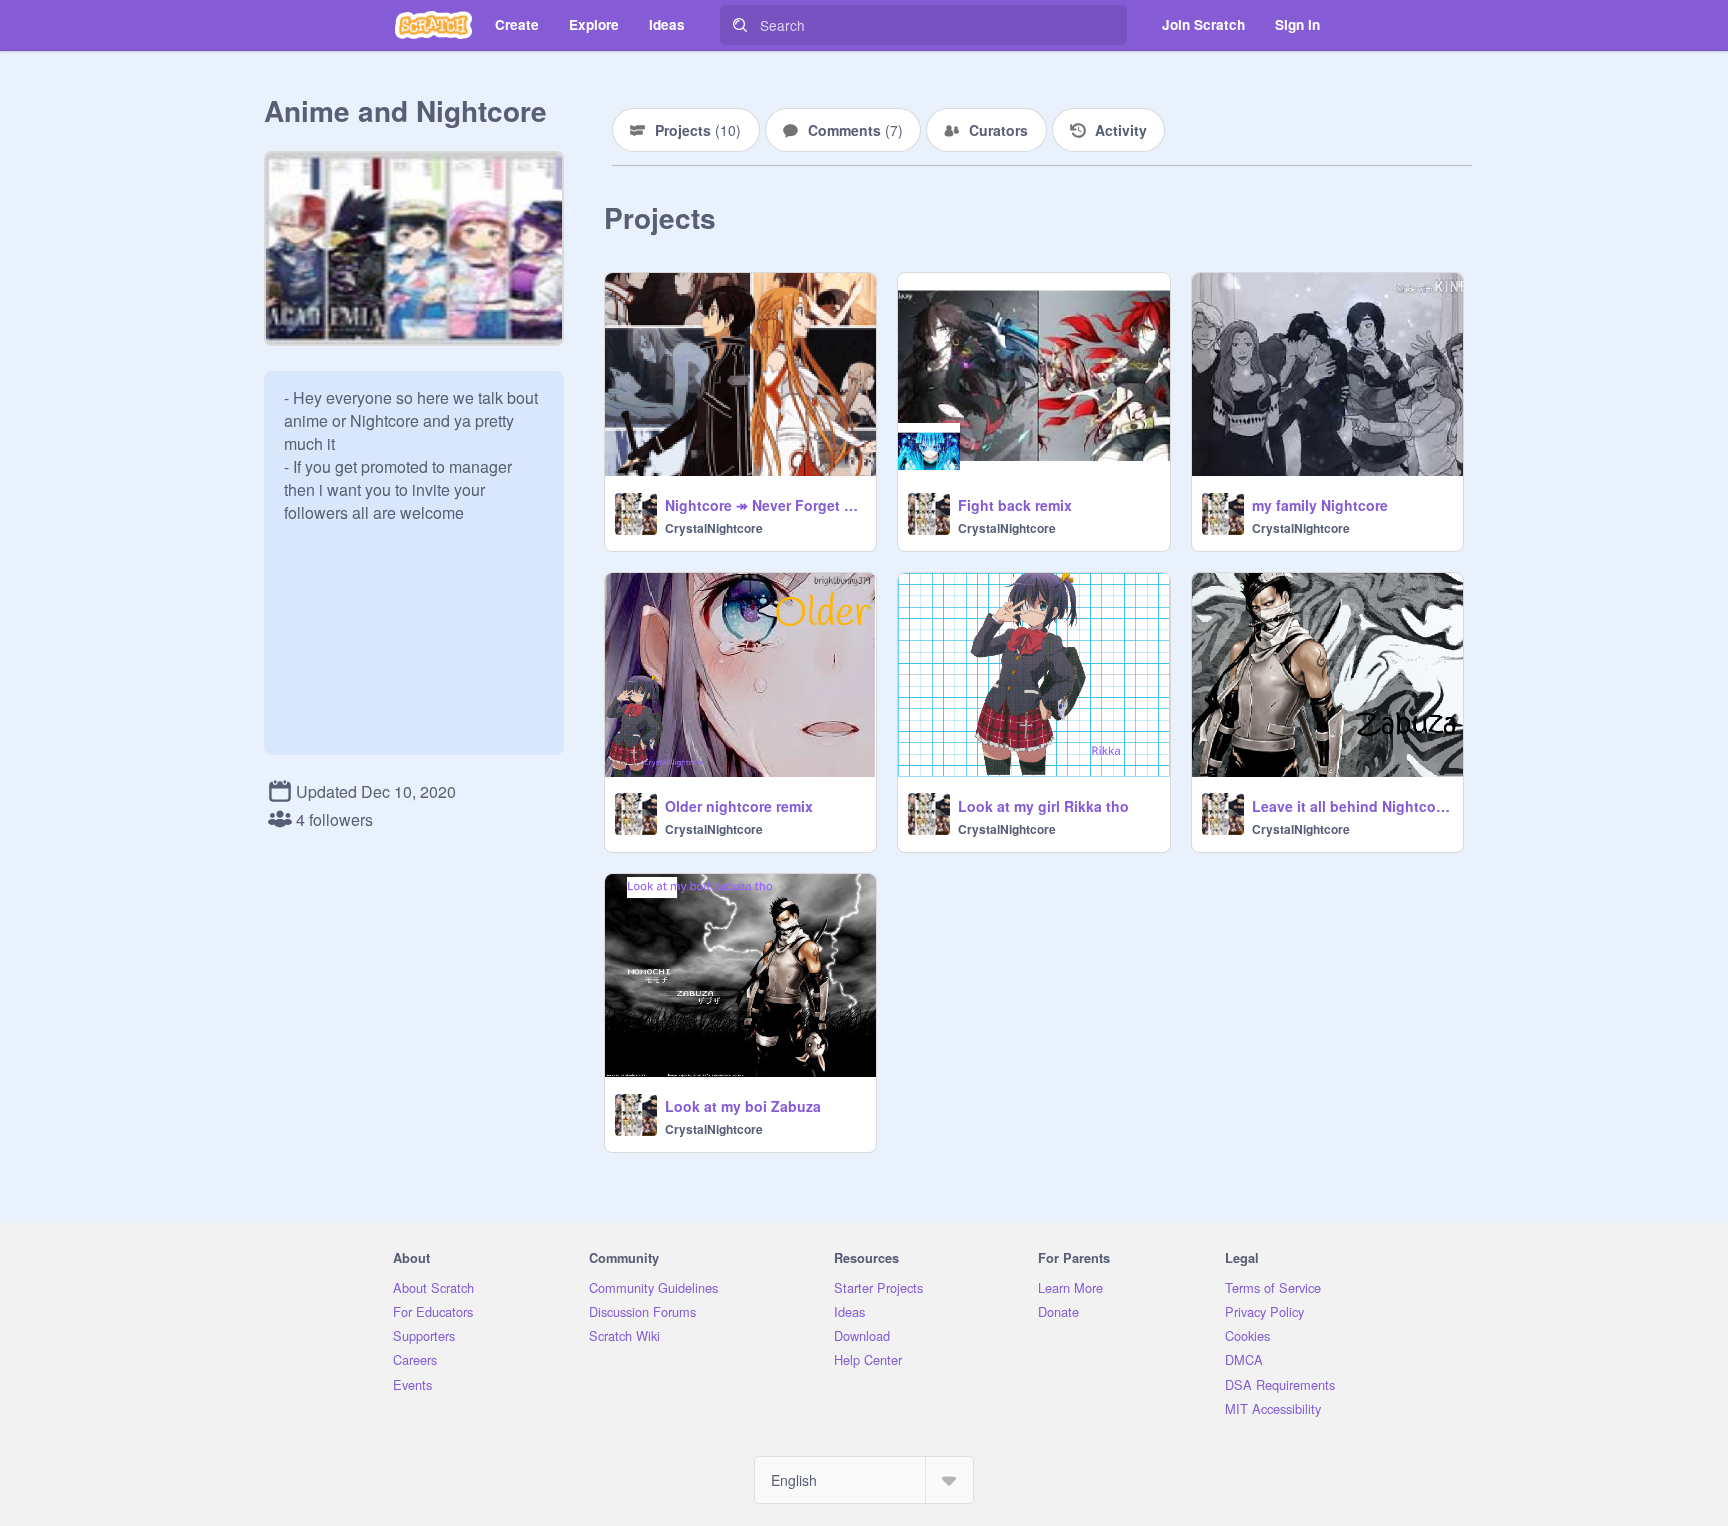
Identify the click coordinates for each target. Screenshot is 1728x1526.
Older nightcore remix (739, 806)
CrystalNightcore (714, 528)
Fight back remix (1015, 505)
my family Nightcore (1320, 505)
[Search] (740, 25)
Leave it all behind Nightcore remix (1351, 806)
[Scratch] (433, 25)
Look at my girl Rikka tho (1043, 806)
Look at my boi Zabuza (743, 1106)
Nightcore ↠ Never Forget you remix (764, 505)
